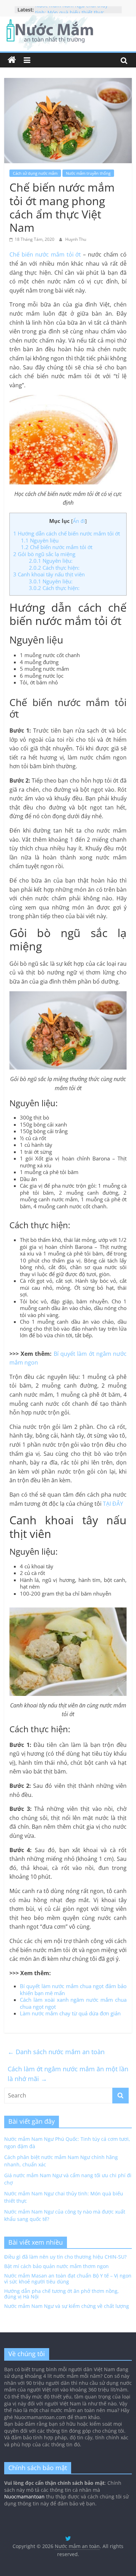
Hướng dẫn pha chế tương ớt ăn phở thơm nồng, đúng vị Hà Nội (62, 2294)
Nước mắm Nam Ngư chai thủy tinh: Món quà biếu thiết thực (71, 13)
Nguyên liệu (40, 540)
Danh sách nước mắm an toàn (56, 2052)
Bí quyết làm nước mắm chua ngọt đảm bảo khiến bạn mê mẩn (73, 1989)
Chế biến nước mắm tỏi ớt (45, 254)
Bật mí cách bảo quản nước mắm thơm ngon (56, 2266)
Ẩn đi (79, 521)
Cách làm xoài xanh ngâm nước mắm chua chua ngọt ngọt (73, 2003)
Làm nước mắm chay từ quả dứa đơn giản (70, 2013)
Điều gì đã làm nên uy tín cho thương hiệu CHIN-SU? (65, 2257)
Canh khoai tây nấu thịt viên (49, 574)
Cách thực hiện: (54, 568)
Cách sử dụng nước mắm (35, 173)
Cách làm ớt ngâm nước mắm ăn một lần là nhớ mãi (68, 2074)
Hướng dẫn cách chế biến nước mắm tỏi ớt (67, 533)
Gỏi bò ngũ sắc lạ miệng (44, 554)
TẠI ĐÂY (113, 1504)
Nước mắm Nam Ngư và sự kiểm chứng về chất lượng (67, 2306)
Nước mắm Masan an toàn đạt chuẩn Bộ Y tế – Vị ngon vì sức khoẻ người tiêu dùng (68, 2279)
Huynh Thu (76, 239)
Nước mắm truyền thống (88, 173)
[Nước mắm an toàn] (12, 60)
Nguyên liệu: (51, 561)
